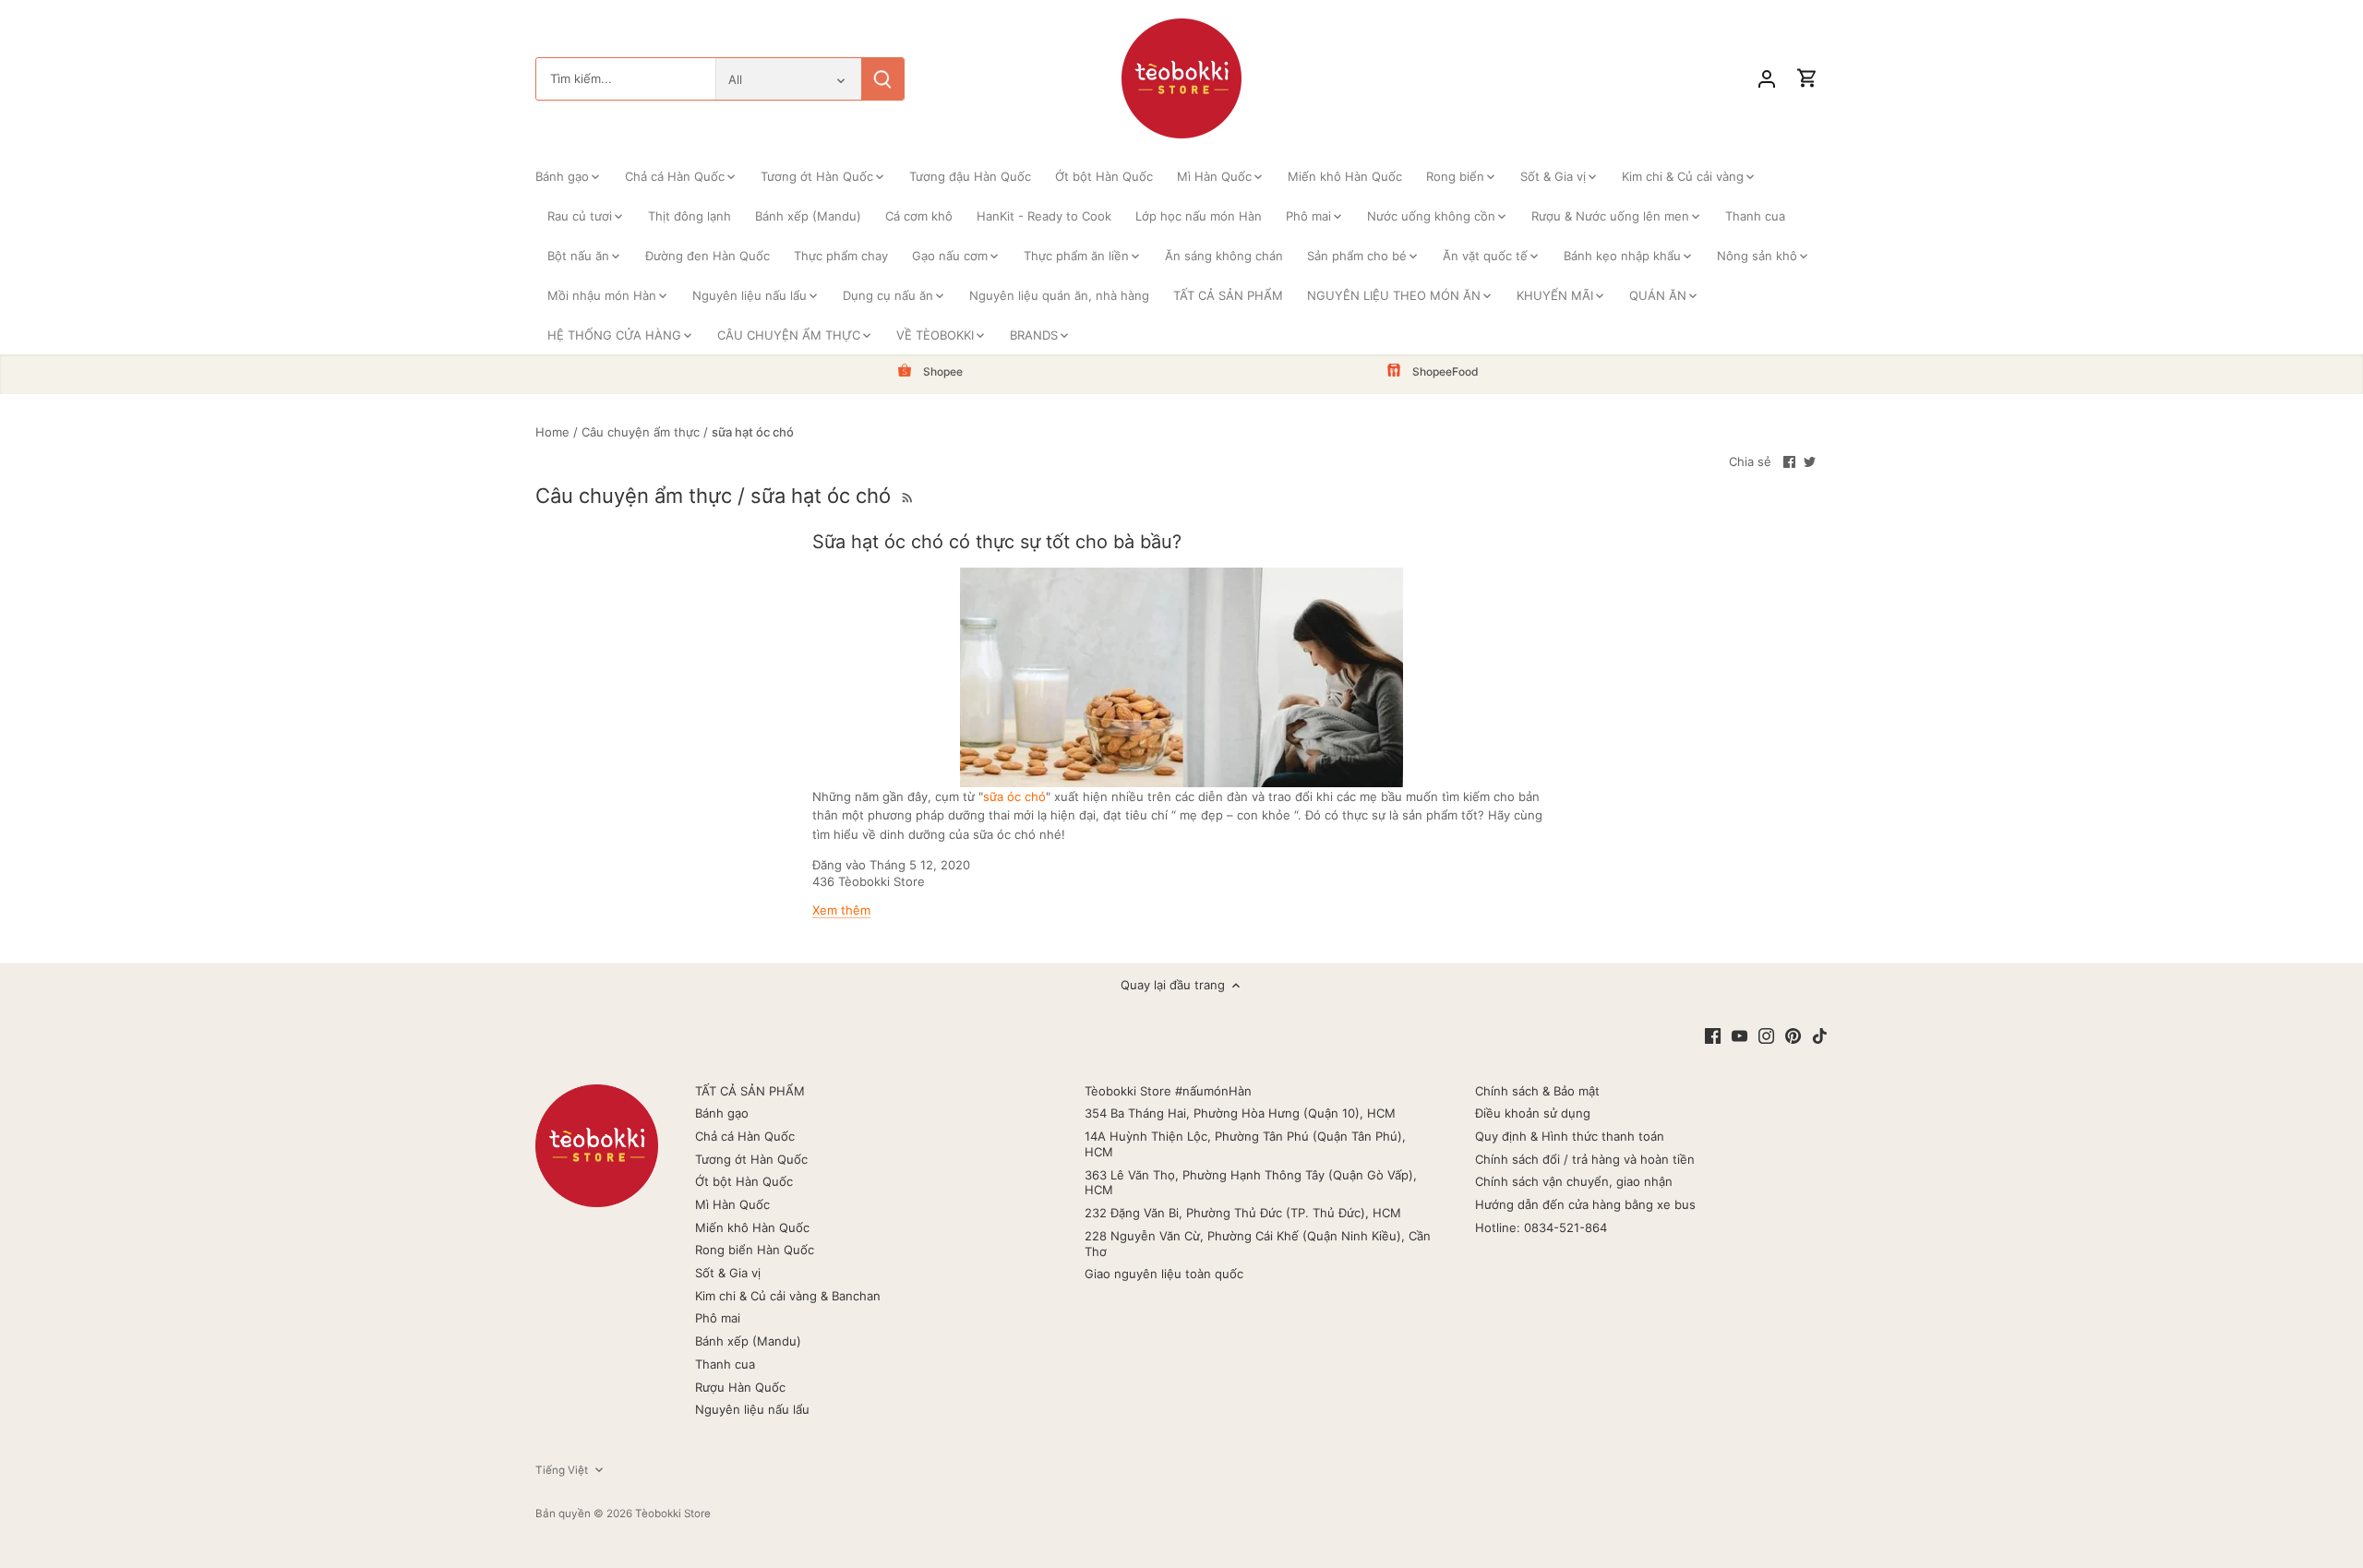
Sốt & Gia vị (728, 1273)
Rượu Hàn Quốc (740, 1387)
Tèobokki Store (673, 1514)
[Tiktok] (1820, 1035)
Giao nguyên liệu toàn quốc (1164, 1274)
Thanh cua (725, 1364)
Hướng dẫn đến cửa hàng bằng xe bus (1585, 1204)
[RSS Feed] (906, 496)
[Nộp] (882, 79)
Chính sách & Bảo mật (1537, 1091)
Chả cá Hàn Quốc (745, 1136)
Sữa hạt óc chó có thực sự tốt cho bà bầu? (997, 542)
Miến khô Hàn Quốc (752, 1227)
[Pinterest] (1793, 1035)
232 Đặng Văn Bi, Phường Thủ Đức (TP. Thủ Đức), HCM (1243, 1213)
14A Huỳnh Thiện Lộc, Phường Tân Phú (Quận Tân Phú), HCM (1245, 1144)
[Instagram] (1766, 1035)
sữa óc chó (1014, 796)
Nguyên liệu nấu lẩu (752, 1409)
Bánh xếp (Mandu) (748, 1341)
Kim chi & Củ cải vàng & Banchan (788, 1296)
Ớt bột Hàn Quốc (744, 1181)
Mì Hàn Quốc (732, 1204)
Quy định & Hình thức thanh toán (1570, 1136)
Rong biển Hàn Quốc (755, 1250)
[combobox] (626, 79)
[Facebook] (1713, 1035)
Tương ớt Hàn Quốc (751, 1159)
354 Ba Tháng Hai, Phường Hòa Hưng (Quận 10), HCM (1240, 1113)
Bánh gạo (722, 1113)
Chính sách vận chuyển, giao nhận (1574, 1181)
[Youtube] (1739, 1035)
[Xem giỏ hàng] (1807, 79)
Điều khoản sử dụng (1533, 1113)
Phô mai (718, 1318)
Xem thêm (841, 910)
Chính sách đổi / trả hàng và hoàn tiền (1585, 1159)
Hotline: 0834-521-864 (1541, 1227)
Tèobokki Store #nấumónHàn (1168, 1091)
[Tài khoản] (1767, 79)
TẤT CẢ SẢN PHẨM (750, 1091)
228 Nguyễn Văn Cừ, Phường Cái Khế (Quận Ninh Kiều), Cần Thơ (1258, 1244)
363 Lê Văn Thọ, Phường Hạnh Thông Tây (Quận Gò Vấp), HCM (1251, 1183)
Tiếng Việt (562, 1470)
